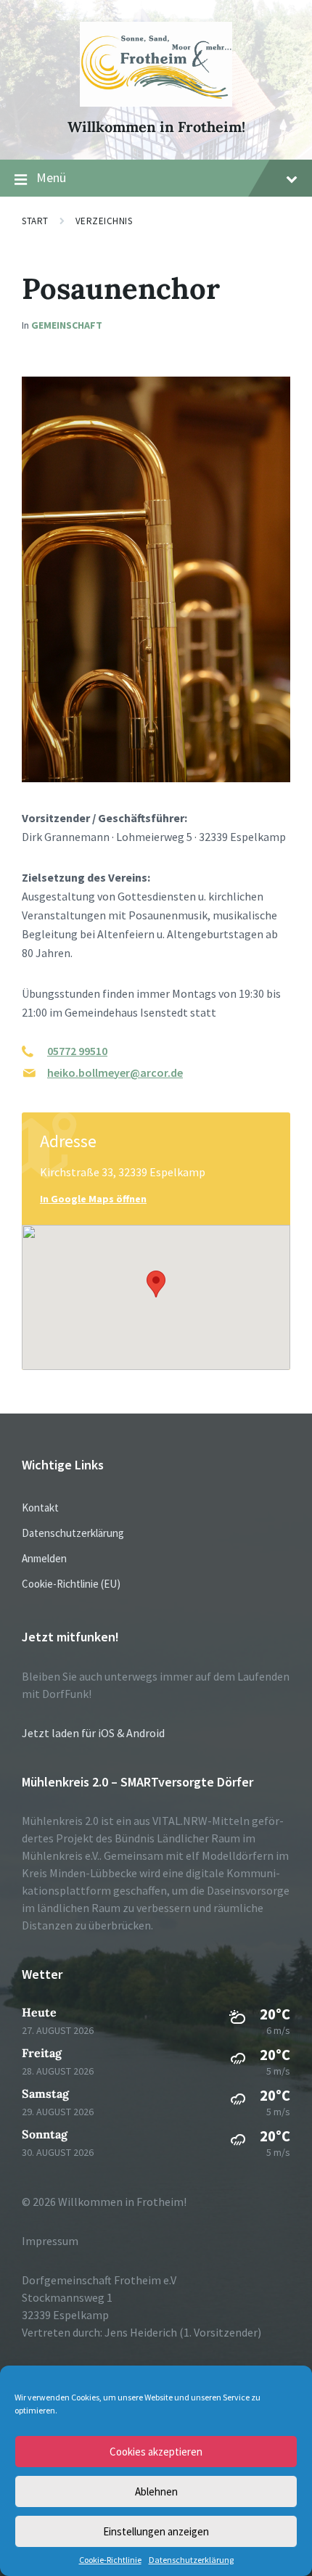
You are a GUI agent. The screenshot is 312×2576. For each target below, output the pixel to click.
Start (35, 221)
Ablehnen (156, 2491)
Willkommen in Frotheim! (156, 127)
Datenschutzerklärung (191, 2560)
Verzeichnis (104, 221)
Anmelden (44, 1558)
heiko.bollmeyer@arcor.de (115, 1072)
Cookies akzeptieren (156, 2452)
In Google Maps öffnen (93, 1199)
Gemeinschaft (67, 325)
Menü (51, 177)
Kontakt (40, 1508)
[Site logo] (156, 102)
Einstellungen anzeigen (156, 2531)
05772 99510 (77, 1051)
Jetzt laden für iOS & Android (93, 1733)
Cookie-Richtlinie (110, 2560)
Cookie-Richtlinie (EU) (71, 1584)
